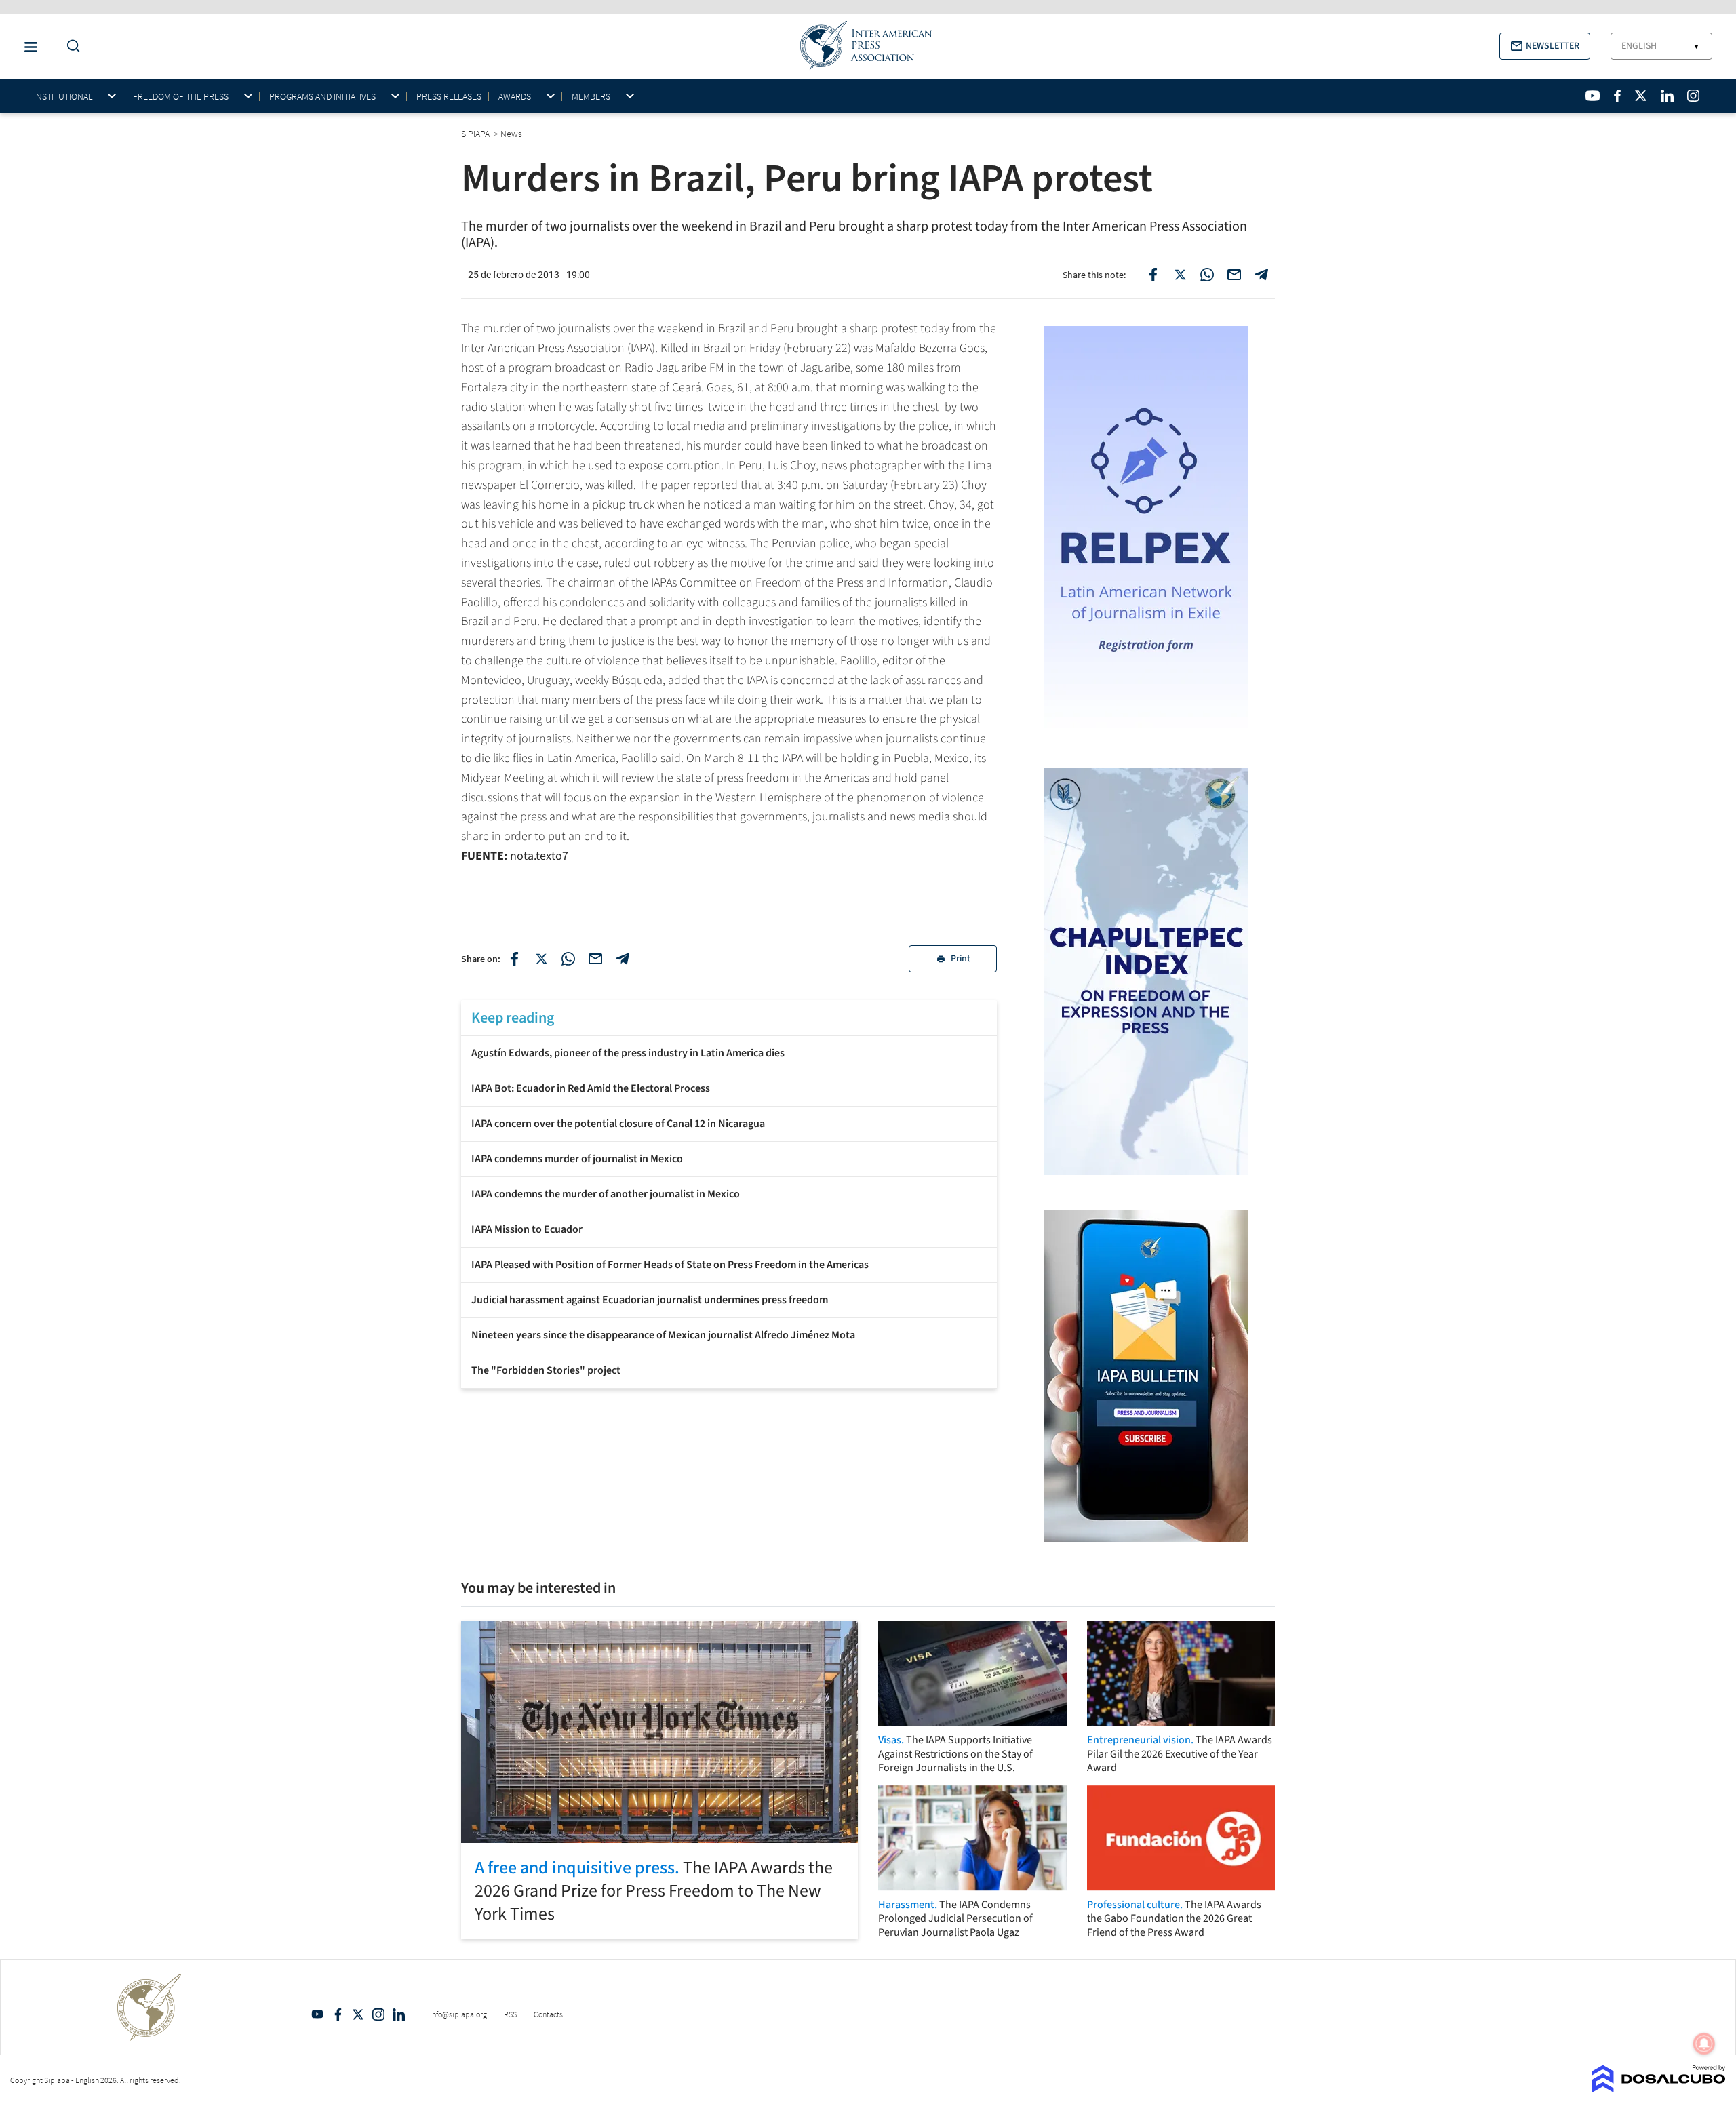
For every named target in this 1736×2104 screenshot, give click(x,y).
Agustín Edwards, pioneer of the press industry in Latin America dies (628, 1053)
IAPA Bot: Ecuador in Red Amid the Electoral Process (591, 1088)
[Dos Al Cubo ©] (1659, 2088)
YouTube (317, 2014)
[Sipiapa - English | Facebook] (1617, 96)
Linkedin (399, 2014)
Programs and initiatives (322, 97)
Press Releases (449, 96)
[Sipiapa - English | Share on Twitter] (1180, 275)
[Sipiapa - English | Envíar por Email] (1234, 275)
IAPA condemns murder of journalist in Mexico (577, 1159)
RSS (510, 2014)
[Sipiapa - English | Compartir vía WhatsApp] (568, 959)
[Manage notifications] (1704, 2044)
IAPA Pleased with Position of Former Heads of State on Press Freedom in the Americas (670, 1265)
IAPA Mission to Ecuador (527, 1229)
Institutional (63, 97)
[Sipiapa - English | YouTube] (1593, 96)
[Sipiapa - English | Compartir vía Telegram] (623, 959)
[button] (1545, 46)
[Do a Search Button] (70, 46)
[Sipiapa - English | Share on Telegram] (1261, 275)
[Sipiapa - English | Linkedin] (1667, 96)
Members (591, 97)
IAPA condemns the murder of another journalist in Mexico (606, 1194)
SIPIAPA (476, 134)
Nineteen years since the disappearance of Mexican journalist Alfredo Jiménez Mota (663, 1335)
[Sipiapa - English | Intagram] (1693, 96)
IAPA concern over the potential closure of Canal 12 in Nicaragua (618, 1124)
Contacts (548, 2014)
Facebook (338, 2014)
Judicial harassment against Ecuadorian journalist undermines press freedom (650, 1300)
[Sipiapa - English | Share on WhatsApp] (1207, 275)
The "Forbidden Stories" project (546, 1370)
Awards (515, 97)
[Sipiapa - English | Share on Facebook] (1153, 275)
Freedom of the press (181, 97)
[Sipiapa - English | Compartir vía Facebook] (514, 959)
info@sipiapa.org (458, 2014)
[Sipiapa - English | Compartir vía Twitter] (541, 959)
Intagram (378, 2014)
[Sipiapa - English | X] (1641, 96)
